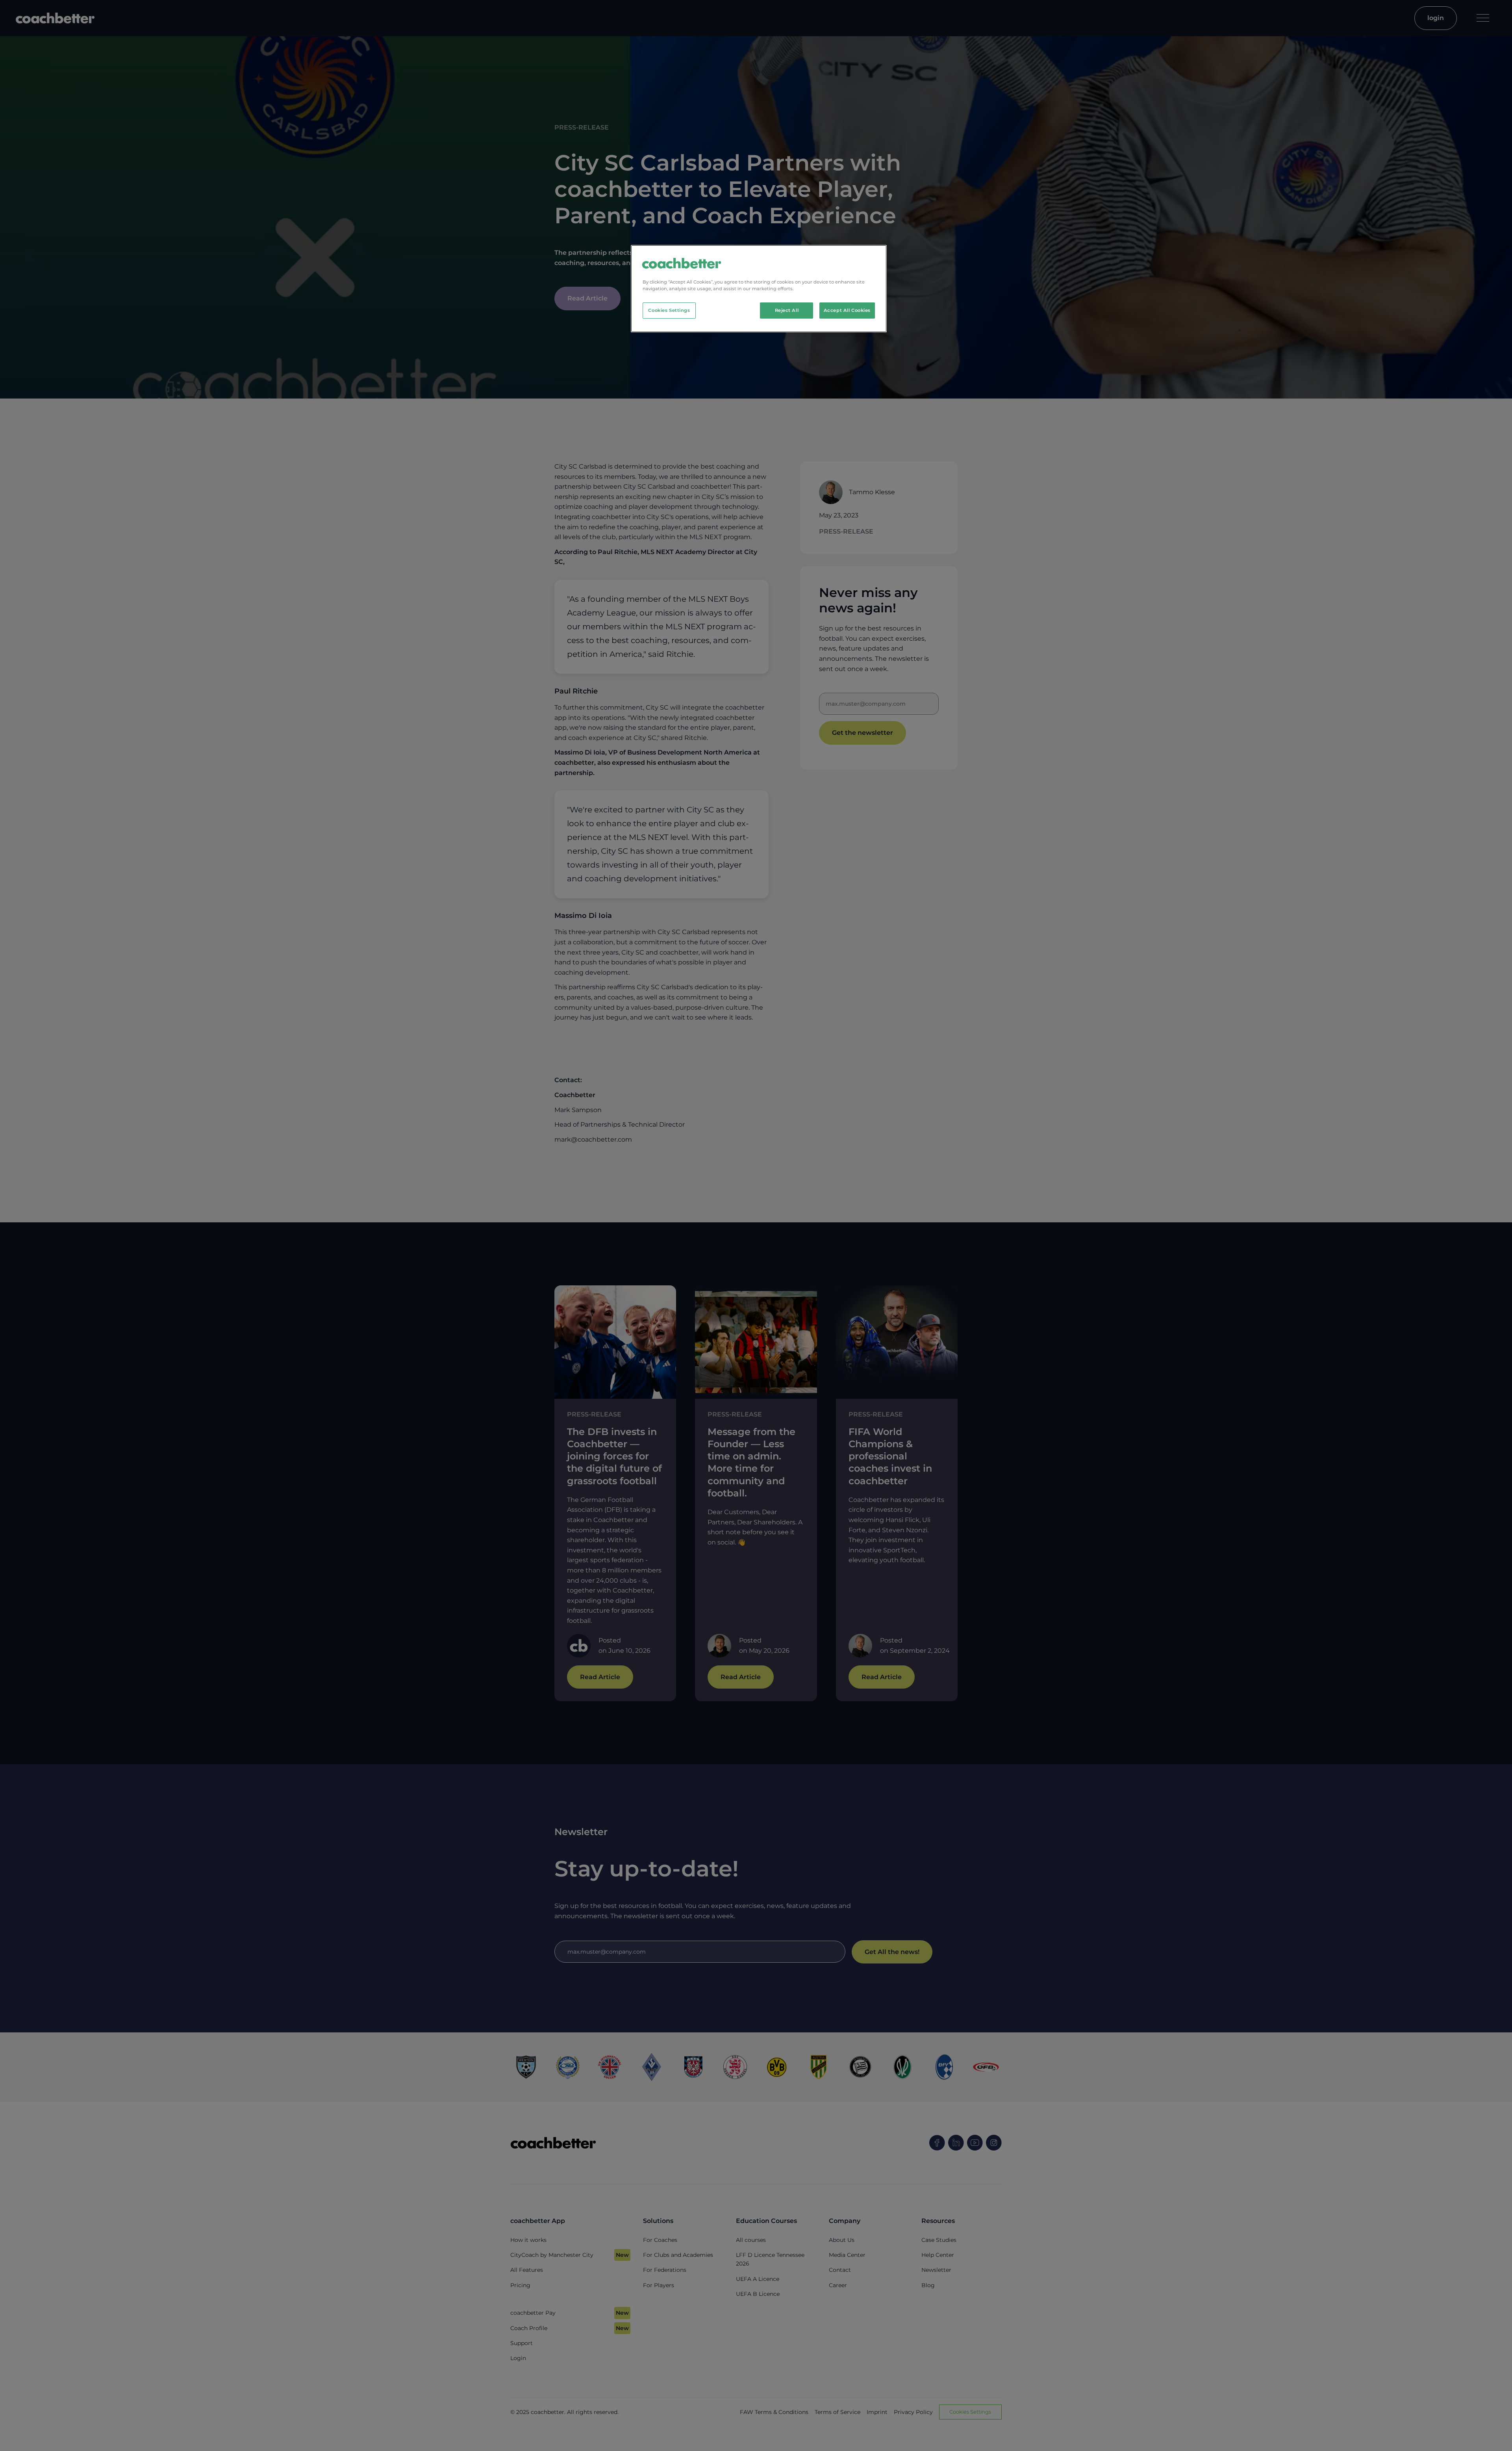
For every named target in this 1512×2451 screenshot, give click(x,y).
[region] (759, 289)
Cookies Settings (669, 310)
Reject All (787, 310)
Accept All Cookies (847, 310)
